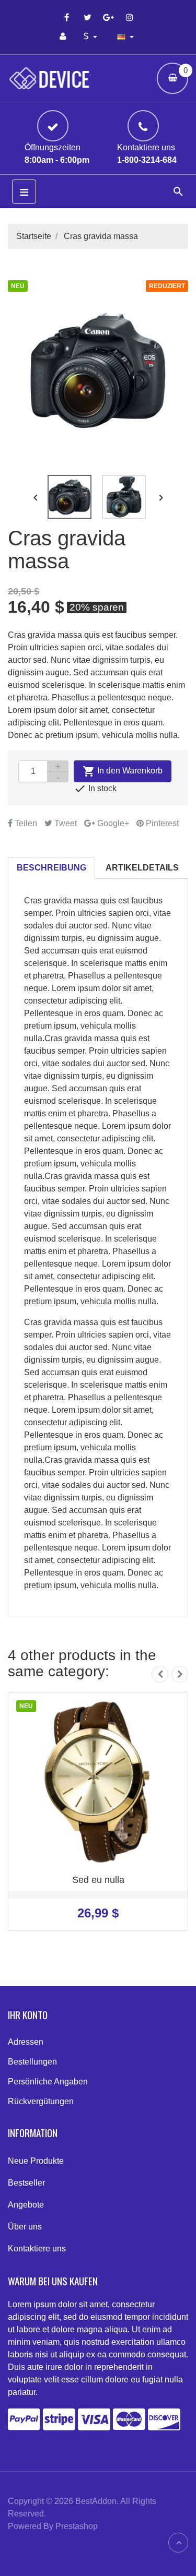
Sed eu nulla (98, 1880)
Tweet (65, 823)
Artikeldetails (142, 868)
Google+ (112, 823)
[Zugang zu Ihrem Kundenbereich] (63, 37)
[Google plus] (109, 17)
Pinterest (161, 823)
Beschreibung (51, 868)
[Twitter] (88, 17)
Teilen (25, 823)
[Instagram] (130, 17)
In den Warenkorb (123, 771)
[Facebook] (67, 17)
